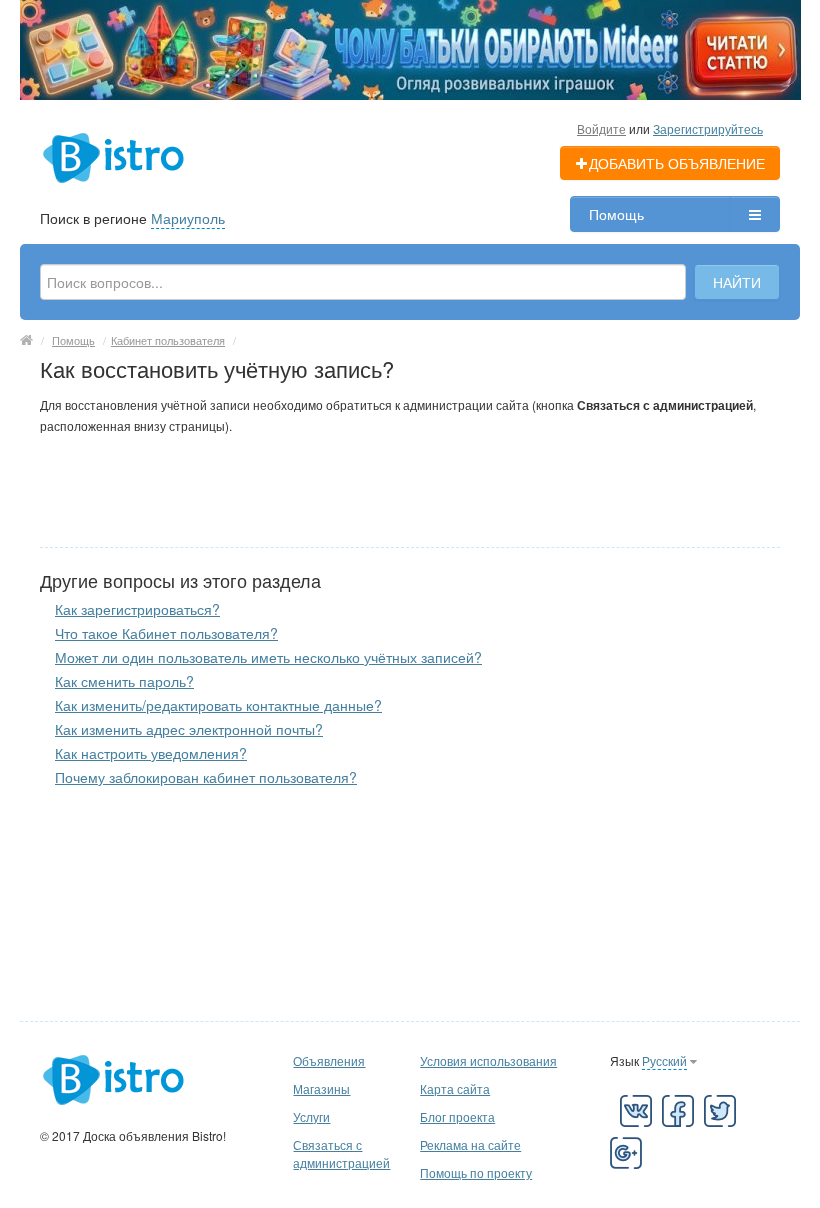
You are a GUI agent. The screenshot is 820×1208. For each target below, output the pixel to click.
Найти (737, 282)
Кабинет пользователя (168, 340)
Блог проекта (457, 1116)
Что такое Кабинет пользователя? (166, 633)
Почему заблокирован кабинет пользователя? (206, 777)
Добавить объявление (677, 163)
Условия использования (488, 1060)
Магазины (321, 1088)
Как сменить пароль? (124, 681)
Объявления (329, 1060)
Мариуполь (188, 218)
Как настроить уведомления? (151, 753)
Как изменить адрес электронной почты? (189, 729)
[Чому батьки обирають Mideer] (410, 48)
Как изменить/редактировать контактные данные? (218, 705)
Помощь (616, 214)
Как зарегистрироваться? (137, 609)
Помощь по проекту (476, 1172)
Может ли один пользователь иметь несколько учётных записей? (268, 657)
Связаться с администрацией (341, 1153)
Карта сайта (455, 1088)
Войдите (601, 128)
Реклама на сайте (470, 1144)
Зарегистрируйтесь (708, 128)
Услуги (311, 1116)
